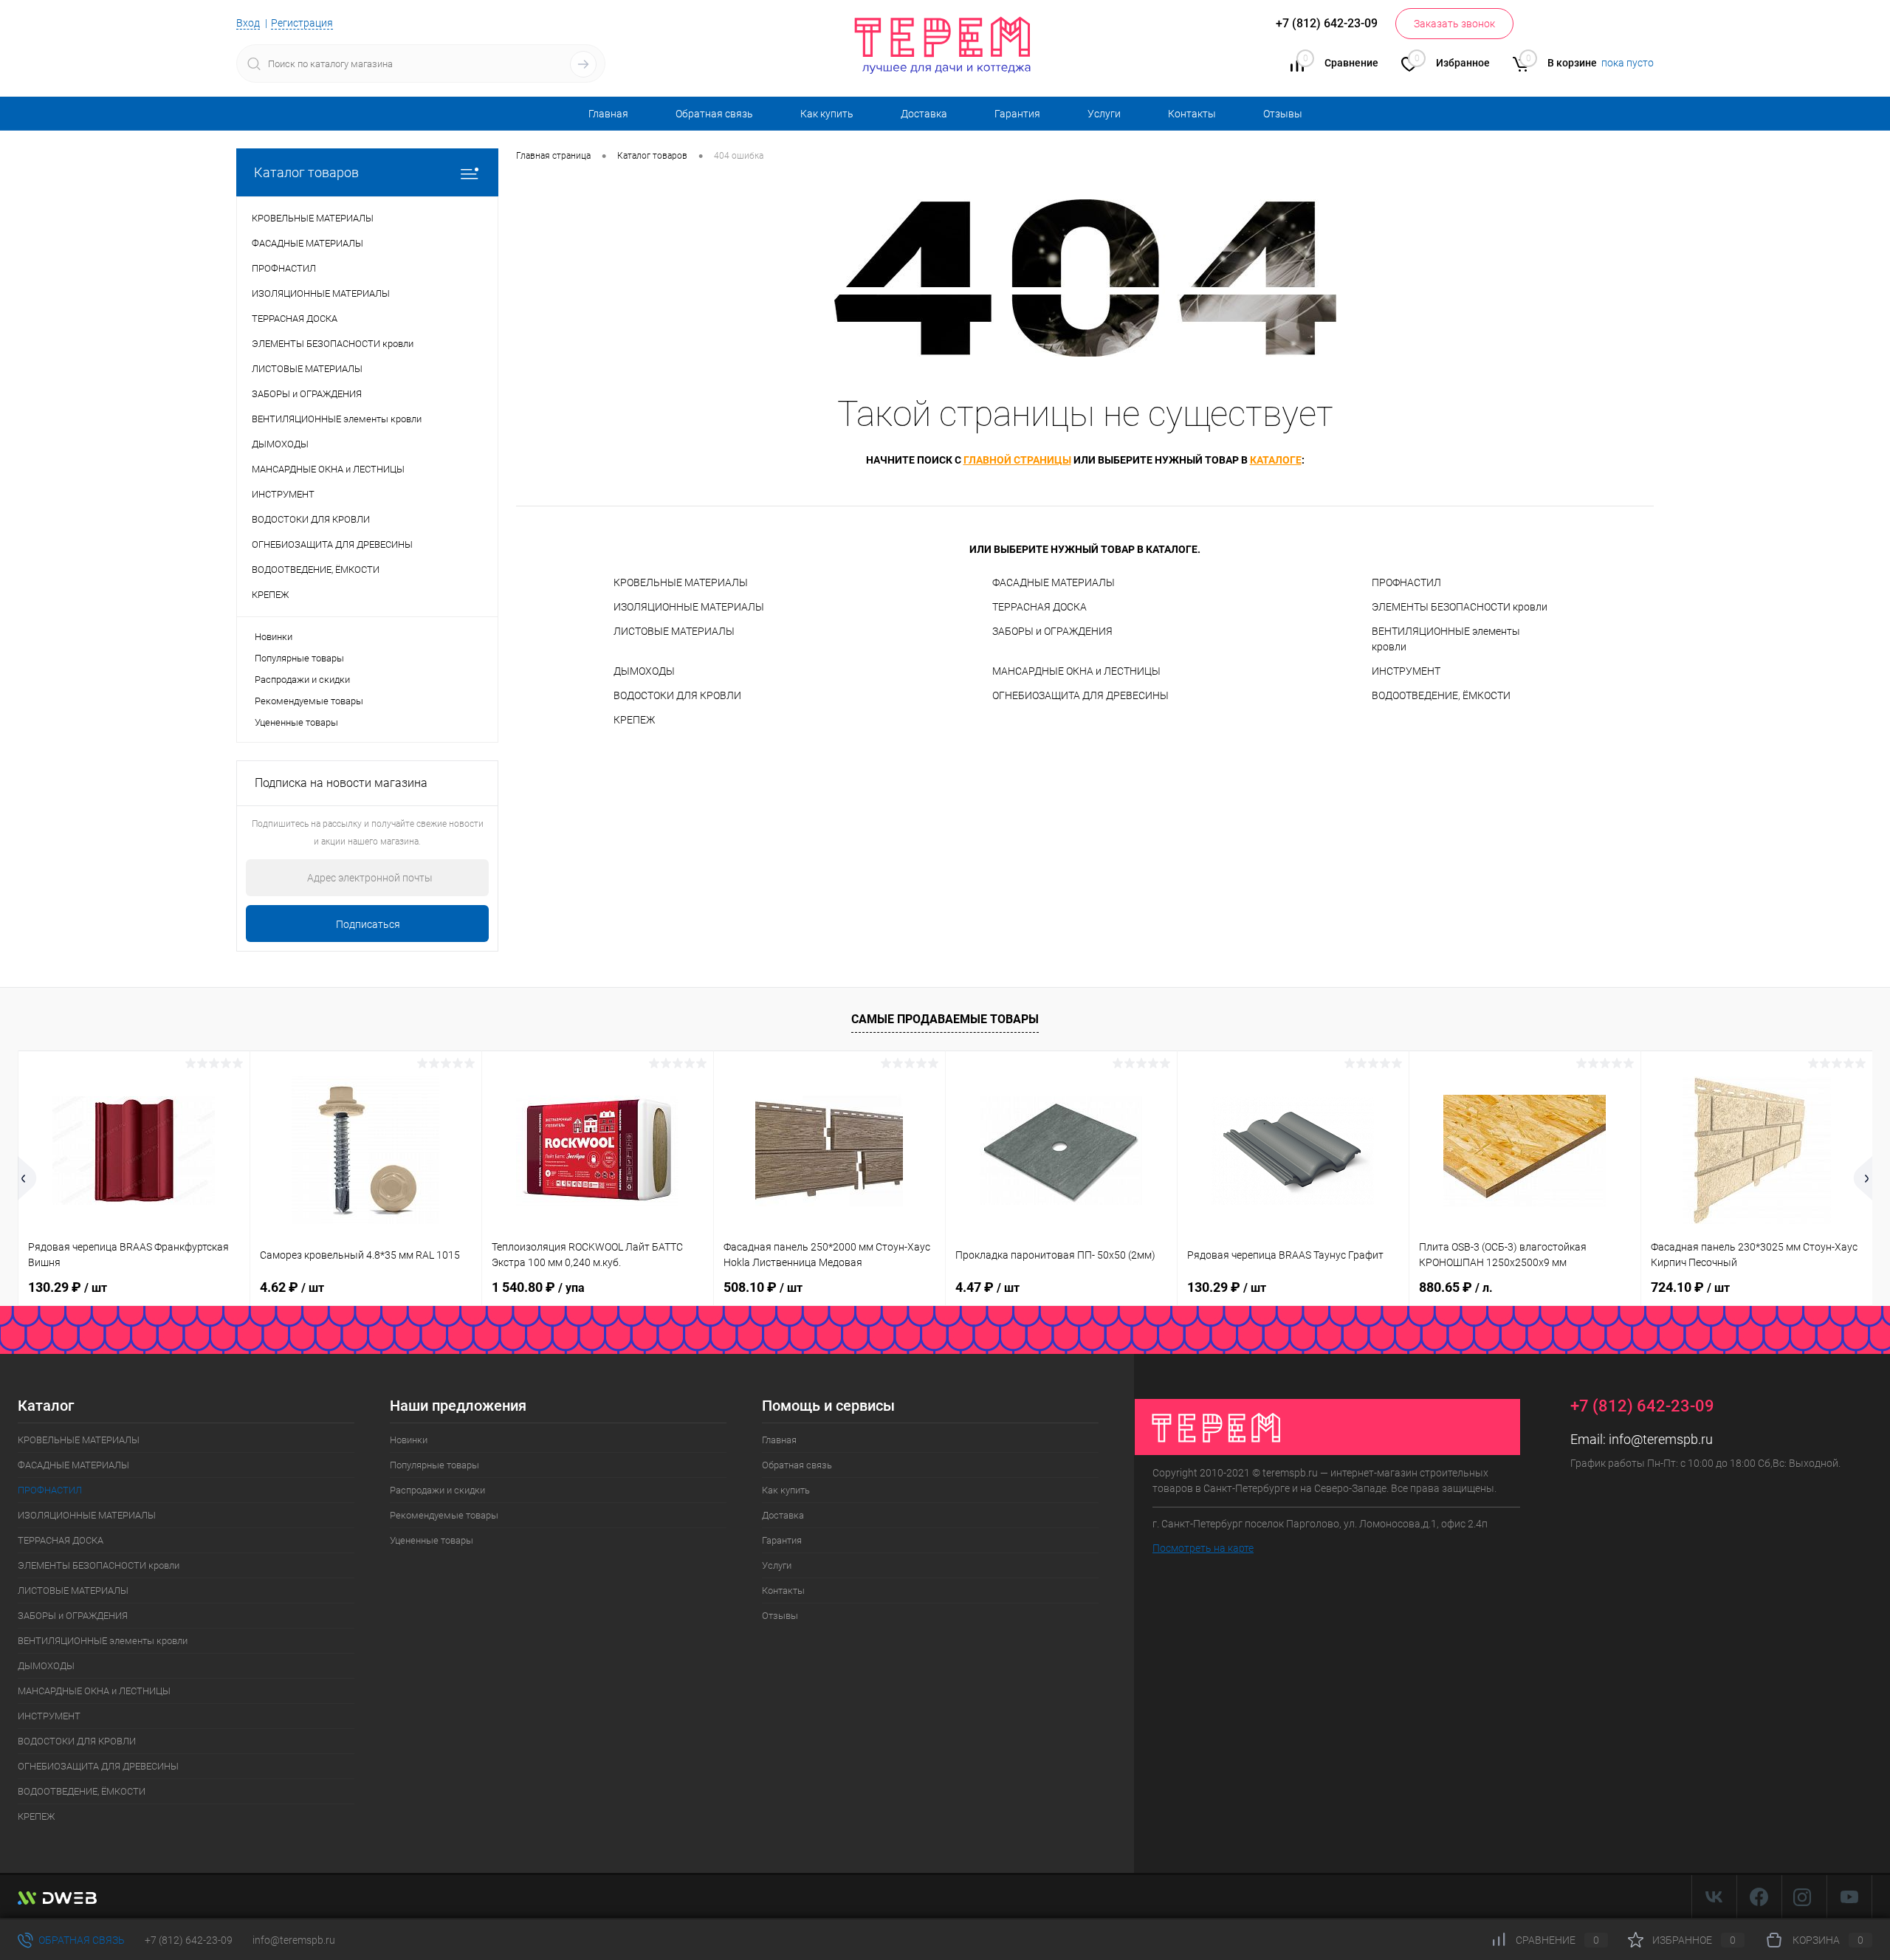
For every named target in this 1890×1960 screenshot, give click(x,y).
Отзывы (1283, 114)
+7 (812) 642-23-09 (189, 1940)
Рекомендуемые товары (309, 701)
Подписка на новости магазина (341, 783)
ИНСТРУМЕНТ (1406, 671)
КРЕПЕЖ (634, 720)
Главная (608, 114)
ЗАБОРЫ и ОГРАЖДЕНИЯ (1052, 631)
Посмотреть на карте (1203, 1548)
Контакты (1192, 114)
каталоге (1276, 460)
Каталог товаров (306, 172)
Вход (248, 23)
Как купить (827, 114)
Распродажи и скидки (302, 680)
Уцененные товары (296, 722)
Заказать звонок (1454, 24)
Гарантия (1017, 114)
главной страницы (1017, 460)
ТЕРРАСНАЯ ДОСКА (1039, 607)
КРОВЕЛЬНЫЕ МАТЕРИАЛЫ (681, 582)
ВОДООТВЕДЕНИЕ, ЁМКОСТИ (1441, 695)
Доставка (924, 114)
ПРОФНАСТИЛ (1406, 582)
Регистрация (302, 23)
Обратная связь (714, 114)
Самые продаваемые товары (945, 1019)
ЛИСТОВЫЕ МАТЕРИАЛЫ (674, 631)
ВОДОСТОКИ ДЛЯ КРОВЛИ (677, 695)
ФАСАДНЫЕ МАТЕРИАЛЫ (1054, 582)
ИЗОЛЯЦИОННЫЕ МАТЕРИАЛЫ (689, 607)
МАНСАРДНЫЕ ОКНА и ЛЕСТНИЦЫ (1076, 671)
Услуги (1104, 114)
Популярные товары (299, 658)
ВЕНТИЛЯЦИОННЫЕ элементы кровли (1446, 639)
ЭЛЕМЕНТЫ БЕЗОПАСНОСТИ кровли (1460, 607)
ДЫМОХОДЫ (644, 671)
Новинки (274, 637)
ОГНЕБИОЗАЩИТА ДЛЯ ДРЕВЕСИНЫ (1080, 695)
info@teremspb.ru (1661, 1439)
